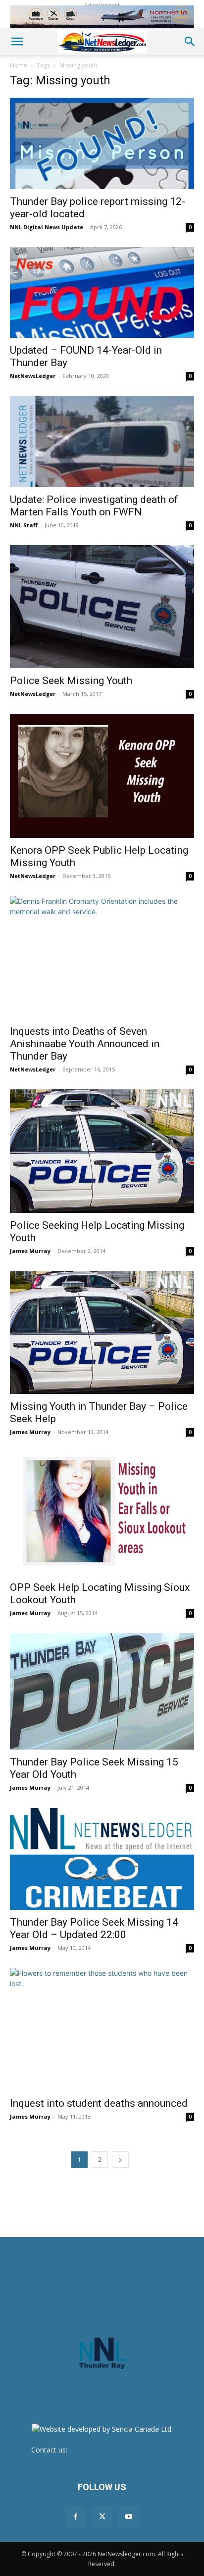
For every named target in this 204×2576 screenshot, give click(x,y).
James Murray (30, 1251)
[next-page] (120, 2160)
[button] (17, 42)
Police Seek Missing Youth (71, 681)
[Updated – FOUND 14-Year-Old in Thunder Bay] (102, 293)
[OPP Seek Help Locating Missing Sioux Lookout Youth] (102, 1513)
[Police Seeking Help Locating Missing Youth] (102, 1151)
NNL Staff (24, 525)
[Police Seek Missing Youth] (102, 607)
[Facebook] (75, 2517)
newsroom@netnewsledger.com (121, 2450)
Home (19, 65)
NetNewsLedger (33, 376)
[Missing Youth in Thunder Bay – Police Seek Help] (102, 1332)
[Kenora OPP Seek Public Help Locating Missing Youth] (102, 776)
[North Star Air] (102, 17)
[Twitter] (102, 2517)
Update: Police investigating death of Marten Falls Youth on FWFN (94, 506)
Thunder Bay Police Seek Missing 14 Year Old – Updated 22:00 (94, 1928)
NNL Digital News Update (47, 227)
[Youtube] (129, 2517)
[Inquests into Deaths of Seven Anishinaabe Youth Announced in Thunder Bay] (102, 957)
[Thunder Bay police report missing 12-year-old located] (102, 143)
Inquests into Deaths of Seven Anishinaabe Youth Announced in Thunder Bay (85, 1044)
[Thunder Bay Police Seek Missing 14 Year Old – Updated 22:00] (102, 1859)
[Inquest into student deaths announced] (102, 2029)
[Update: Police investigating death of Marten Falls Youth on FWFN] (102, 441)
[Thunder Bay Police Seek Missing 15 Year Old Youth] (102, 1691)
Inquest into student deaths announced (99, 2103)
